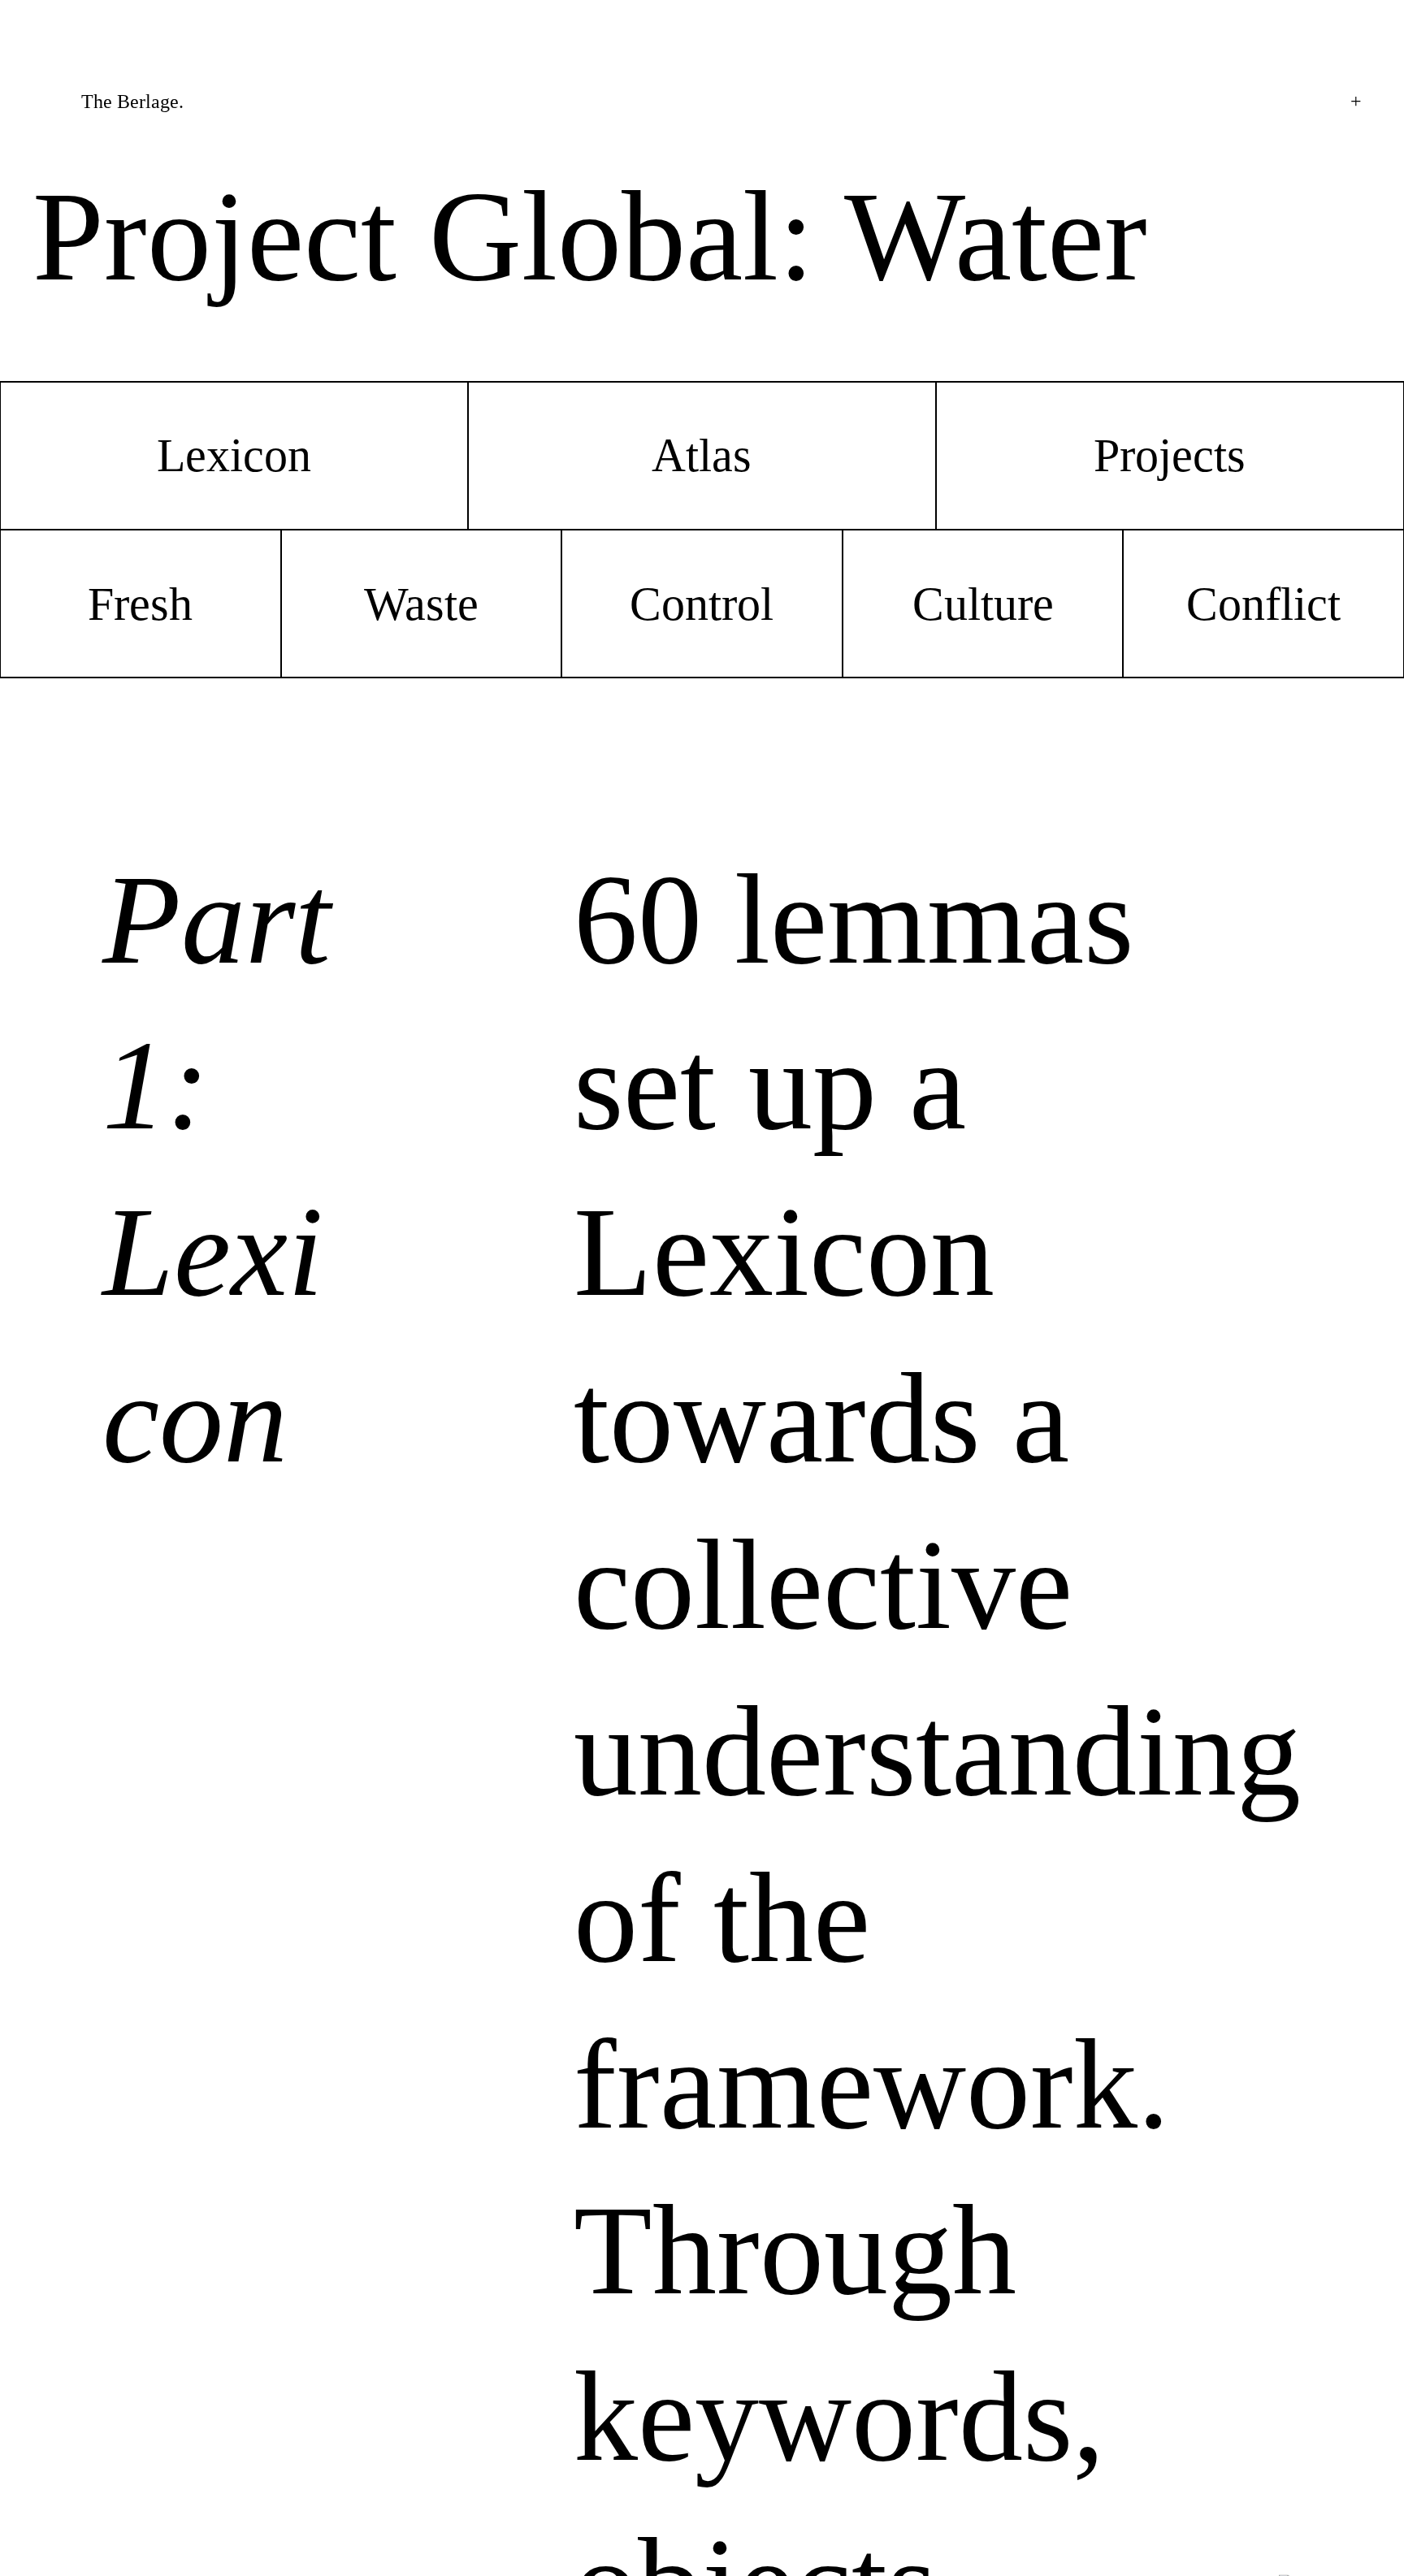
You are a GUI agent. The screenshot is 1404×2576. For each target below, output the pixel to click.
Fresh (140, 604)
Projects (1170, 455)
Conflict (1263, 604)
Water (996, 236)
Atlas (702, 455)
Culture (983, 604)
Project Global (405, 236)
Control (702, 604)
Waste (421, 604)
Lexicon (234, 455)
